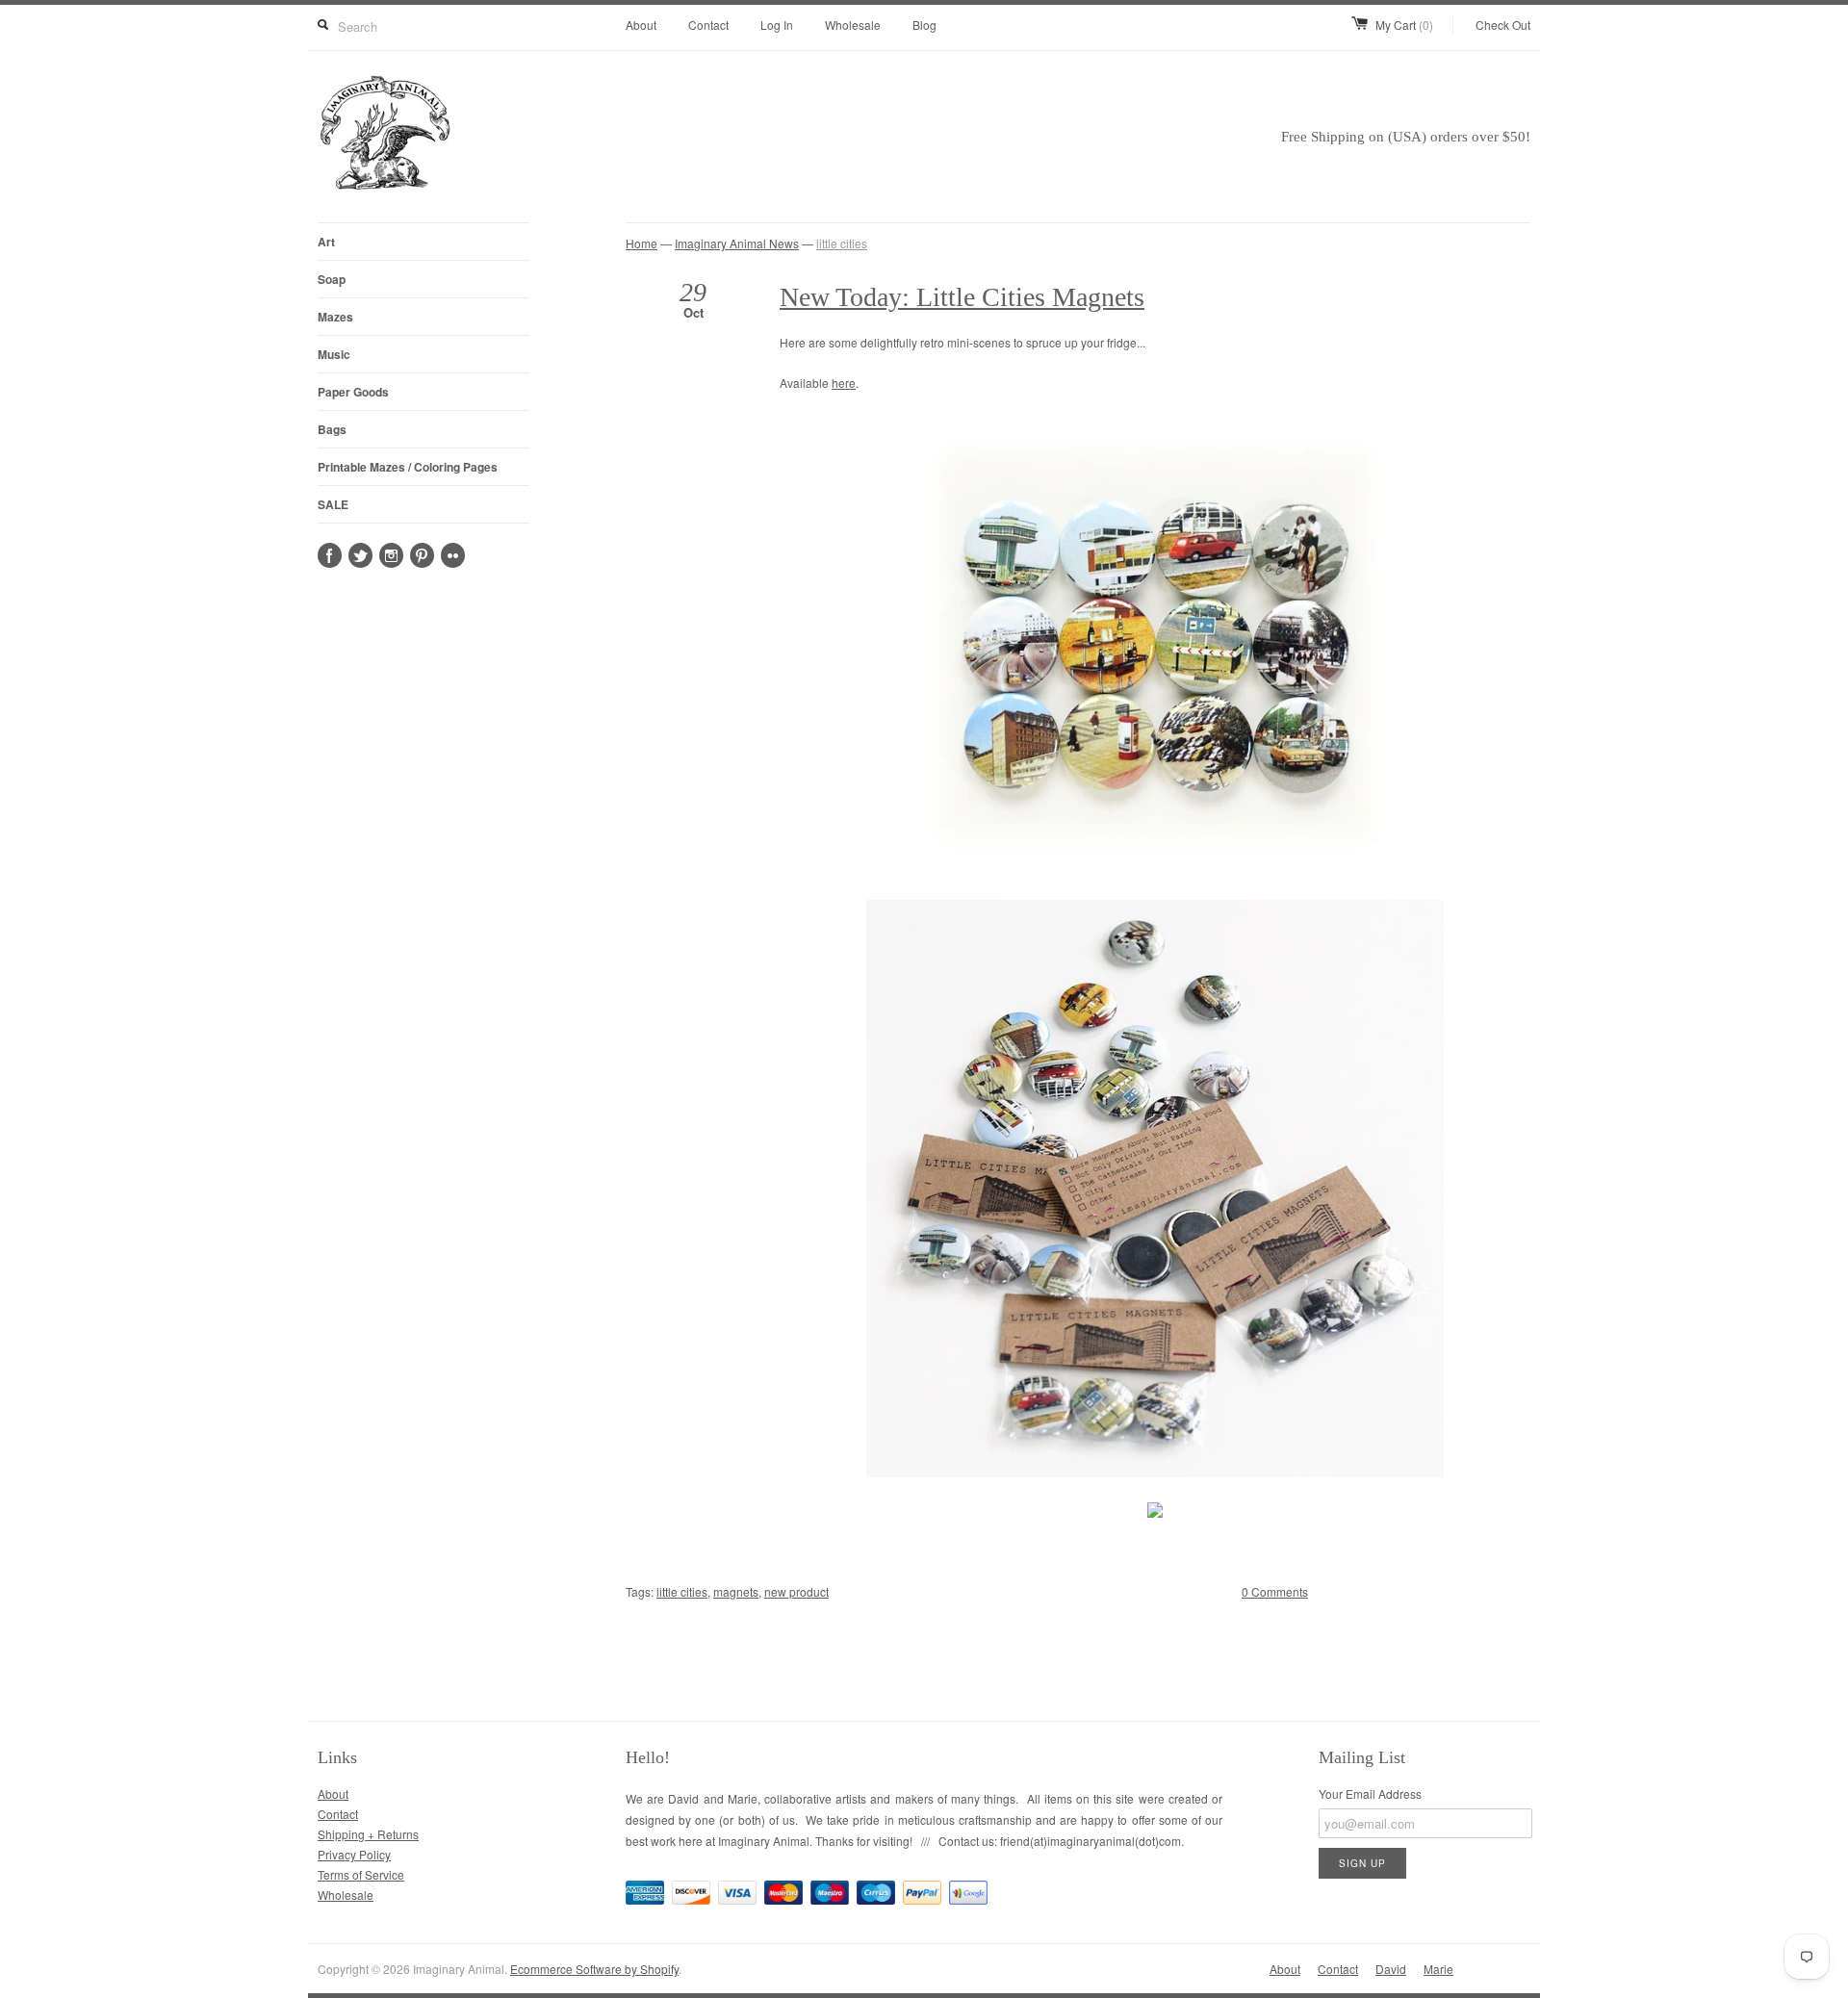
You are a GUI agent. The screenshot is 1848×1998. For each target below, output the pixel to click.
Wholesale (853, 25)
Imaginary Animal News (737, 243)
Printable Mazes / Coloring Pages (408, 467)
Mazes (335, 317)
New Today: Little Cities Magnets (962, 297)
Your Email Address (1370, 1793)
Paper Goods (353, 392)
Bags (332, 429)
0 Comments (1275, 1591)
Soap (332, 279)
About (641, 25)
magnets (736, 1591)
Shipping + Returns (368, 1834)
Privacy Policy (354, 1854)
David (1391, 1969)
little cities (842, 243)
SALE (333, 504)
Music (334, 354)
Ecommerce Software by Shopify (594, 1969)
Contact (708, 25)
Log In (777, 25)
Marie (1438, 1969)
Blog (924, 25)
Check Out (1503, 25)
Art (326, 242)
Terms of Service (361, 1874)
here (844, 383)
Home (642, 243)
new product (796, 1591)
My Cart (1404, 25)
